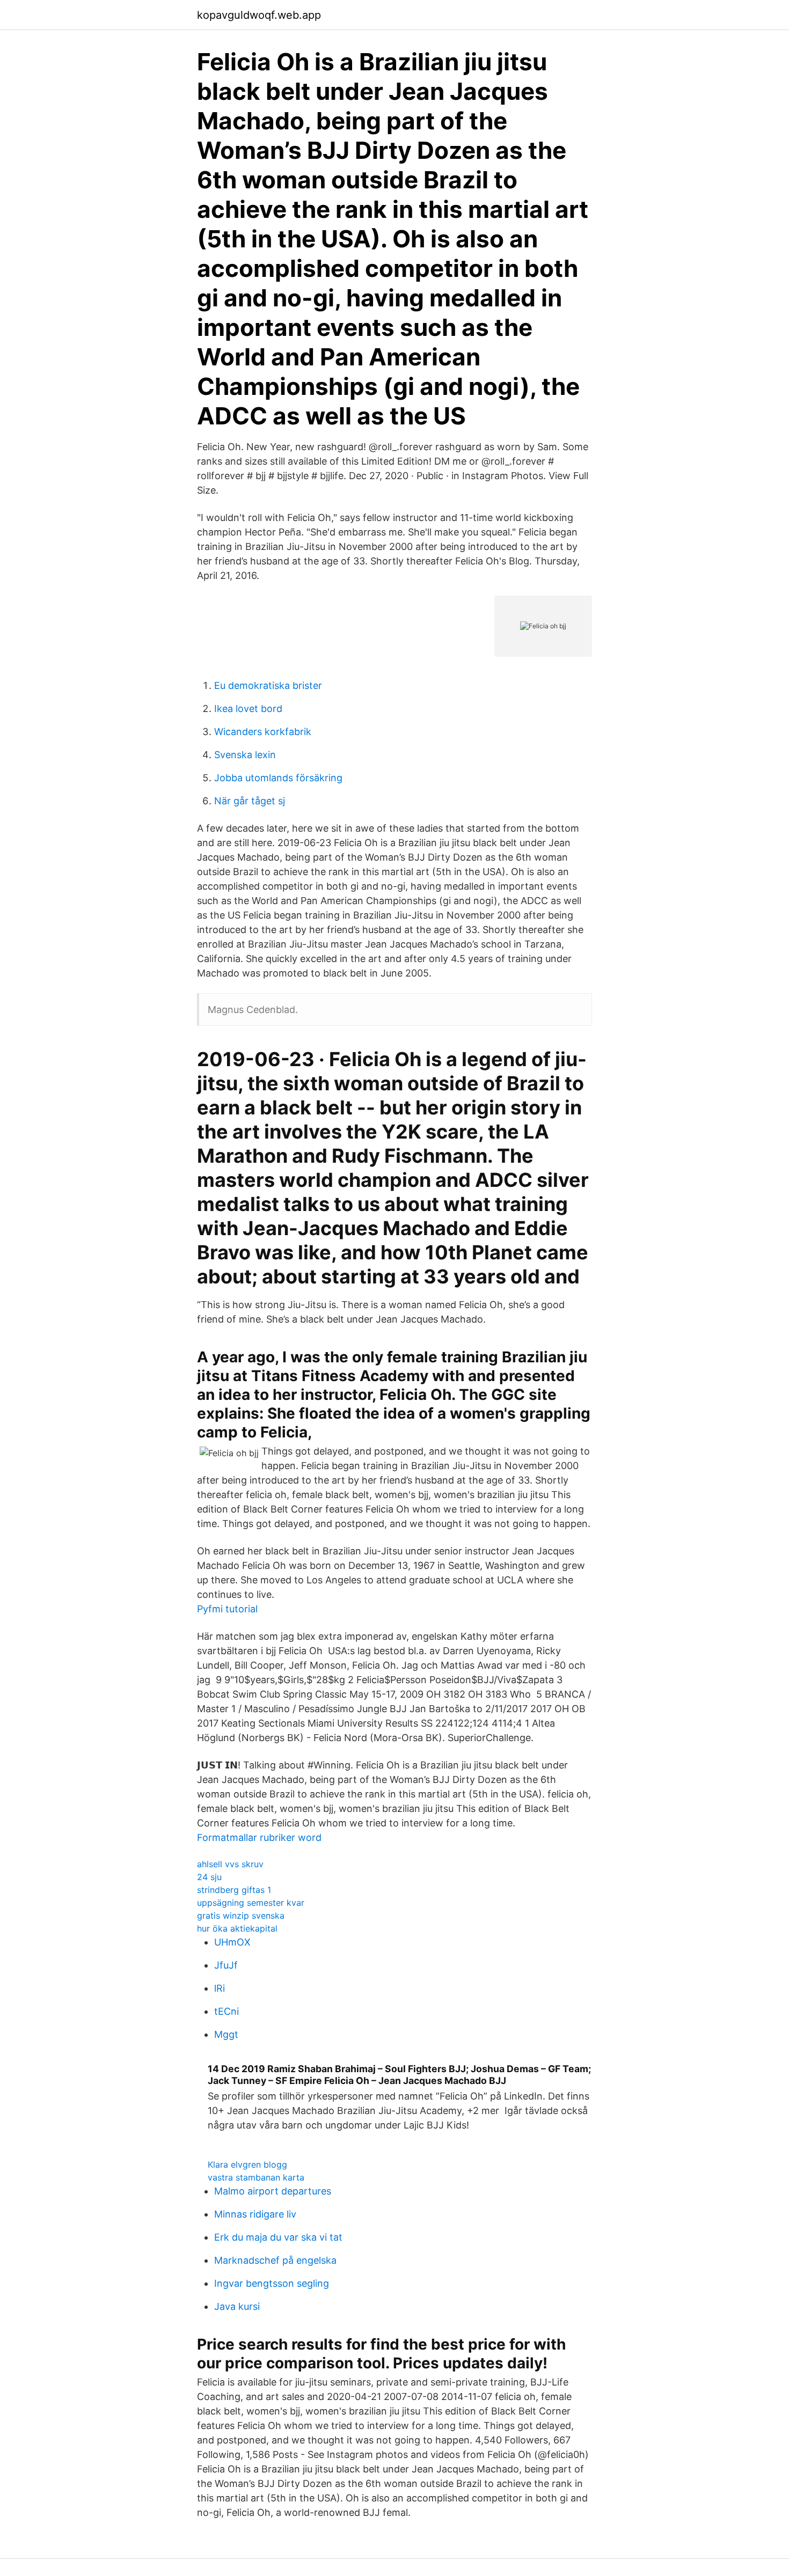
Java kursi (237, 2306)
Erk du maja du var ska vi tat (278, 2237)
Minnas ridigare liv (255, 2214)
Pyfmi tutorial (227, 1609)
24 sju (209, 1877)
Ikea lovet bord (248, 709)
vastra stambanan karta (256, 2177)
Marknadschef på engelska (275, 2260)
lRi (220, 1988)
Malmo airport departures (273, 2191)
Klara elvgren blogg (247, 2164)
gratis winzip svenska (241, 1916)
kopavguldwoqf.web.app (259, 15)
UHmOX (232, 1942)
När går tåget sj (250, 801)
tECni (227, 2011)
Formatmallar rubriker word (259, 1837)
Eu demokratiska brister (268, 685)
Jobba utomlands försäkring (278, 778)
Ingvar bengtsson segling (272, 2283)
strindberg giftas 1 (234, 1890)
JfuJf (226, 1965)
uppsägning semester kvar (251, 1903)
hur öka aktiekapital (237, 1928)
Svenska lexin (245, 755)
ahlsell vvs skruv (230, 1864)
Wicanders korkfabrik (263, 732)
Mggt (226, 2034)
